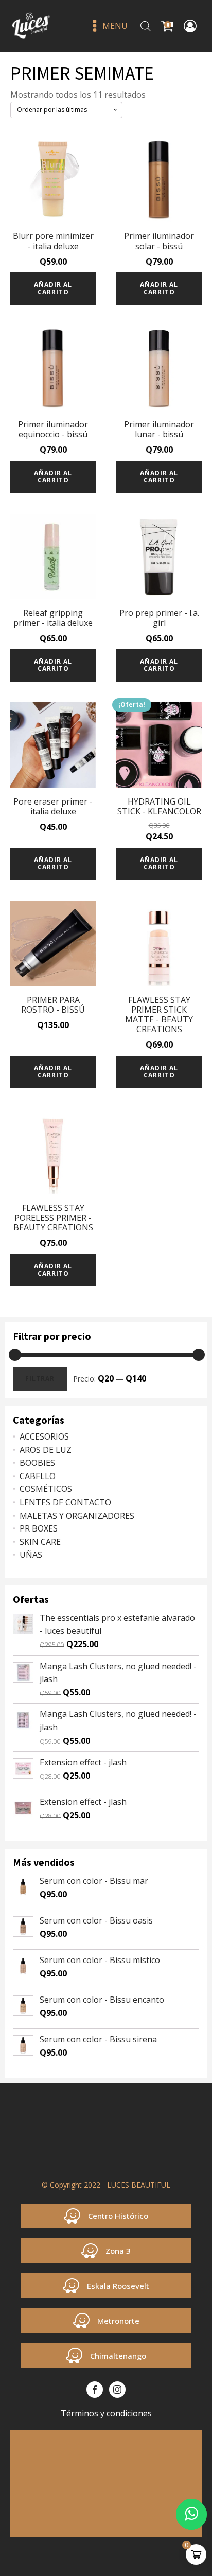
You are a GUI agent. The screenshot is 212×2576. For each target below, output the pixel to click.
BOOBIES (37, 1463)
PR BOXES (39, 1528)
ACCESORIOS (44, 1436)
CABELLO (38, 1476)
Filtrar (40, 1379)
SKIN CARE (40, 1542)
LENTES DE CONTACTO (65, 1502)
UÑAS (31, 1555)
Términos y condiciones (106, 2413)
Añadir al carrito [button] (53, 288)
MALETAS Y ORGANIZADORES (77, 1516)
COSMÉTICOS (46, 1489)
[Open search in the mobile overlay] (146, 26)
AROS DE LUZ (46, 1450)
